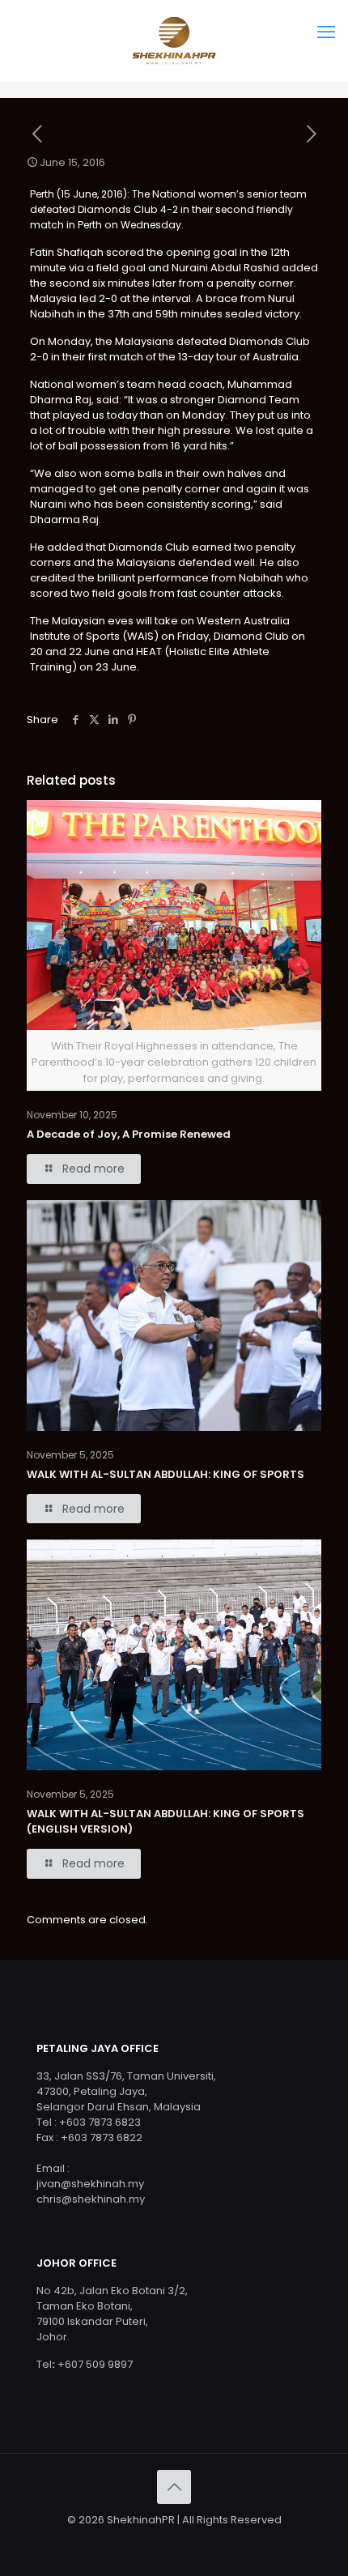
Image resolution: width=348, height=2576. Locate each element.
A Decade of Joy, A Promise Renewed (129, 1134)
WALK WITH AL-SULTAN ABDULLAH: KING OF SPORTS (166, 1474)
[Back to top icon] (174, 2487)
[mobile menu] (326, 32)
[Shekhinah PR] (174, 40)
